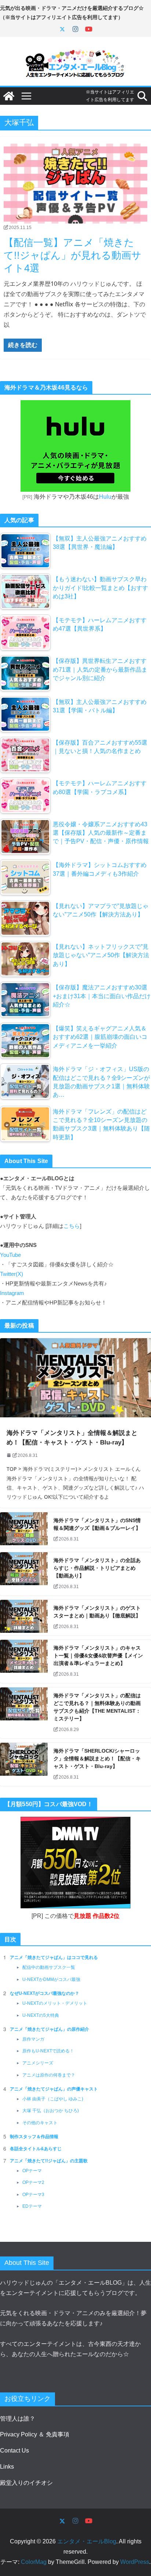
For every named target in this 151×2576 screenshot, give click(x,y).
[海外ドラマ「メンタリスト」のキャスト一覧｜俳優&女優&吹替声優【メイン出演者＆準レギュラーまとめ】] (24, 1661)
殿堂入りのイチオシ (26, 2483)
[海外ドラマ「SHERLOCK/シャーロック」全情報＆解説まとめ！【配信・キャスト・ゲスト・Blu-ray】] (24, 1764)
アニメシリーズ (38, 2063)
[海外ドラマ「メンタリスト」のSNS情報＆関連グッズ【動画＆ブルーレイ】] (24, 1530)
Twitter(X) (12, 1274)
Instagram (12, 1293)
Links (7, 2467)
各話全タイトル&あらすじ (36, 2149)
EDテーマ (32, 2206)
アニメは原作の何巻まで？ (49, 2075)
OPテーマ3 (33, 2195)
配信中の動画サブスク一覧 (49, 1967)
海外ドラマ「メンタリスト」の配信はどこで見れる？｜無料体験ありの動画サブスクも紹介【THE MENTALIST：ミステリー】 (97, 1707)
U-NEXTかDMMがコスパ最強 (51, 1979)
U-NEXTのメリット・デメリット (55, 2003)
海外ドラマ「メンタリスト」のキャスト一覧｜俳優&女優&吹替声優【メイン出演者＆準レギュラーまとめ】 (98, 1656)
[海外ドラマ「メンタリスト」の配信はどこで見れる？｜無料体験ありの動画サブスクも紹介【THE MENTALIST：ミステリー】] (24, 1713)
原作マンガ (33, 2039)
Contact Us (14, 2450)
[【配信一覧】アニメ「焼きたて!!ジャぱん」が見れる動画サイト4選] (75, 184)
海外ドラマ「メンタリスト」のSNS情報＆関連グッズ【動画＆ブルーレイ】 (97, 1524)
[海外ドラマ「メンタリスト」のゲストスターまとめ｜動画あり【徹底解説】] (24, 1618)
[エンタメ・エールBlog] (9, 96)
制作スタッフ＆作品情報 (34, 2137)
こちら (72, 1226)
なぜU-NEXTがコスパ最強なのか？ (45, 1993)
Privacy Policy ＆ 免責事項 (35, 2434)
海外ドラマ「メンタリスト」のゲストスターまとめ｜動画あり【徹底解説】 (97, 1612)
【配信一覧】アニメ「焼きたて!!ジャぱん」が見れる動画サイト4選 (73, 255)
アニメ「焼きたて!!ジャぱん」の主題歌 (49, 2161)
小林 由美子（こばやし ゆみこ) (53, 2099)
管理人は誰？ (18, 2419)
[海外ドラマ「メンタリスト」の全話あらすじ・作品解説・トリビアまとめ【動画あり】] (24, 1574)
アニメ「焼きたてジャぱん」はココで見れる (54, 1957)
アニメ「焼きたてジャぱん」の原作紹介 (49, 2029)
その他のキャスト (40, 2123)
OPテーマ (32, 2171)
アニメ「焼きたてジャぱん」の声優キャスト (54, 2089)
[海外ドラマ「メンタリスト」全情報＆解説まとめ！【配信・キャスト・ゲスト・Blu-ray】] (75, 1378)
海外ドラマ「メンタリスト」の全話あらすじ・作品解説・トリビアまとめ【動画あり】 (97, 1568)
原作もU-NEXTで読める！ (48, 2051)
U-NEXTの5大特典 (41, 2015)
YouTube (10, 1255)
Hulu (105, 497)
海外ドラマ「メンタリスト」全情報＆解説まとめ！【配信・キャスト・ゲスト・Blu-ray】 (72, 1438)
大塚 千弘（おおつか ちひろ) (51, 2111)
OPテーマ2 (33, 2182)
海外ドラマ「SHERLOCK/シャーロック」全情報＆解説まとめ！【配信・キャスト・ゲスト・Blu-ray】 (97, 1758)
